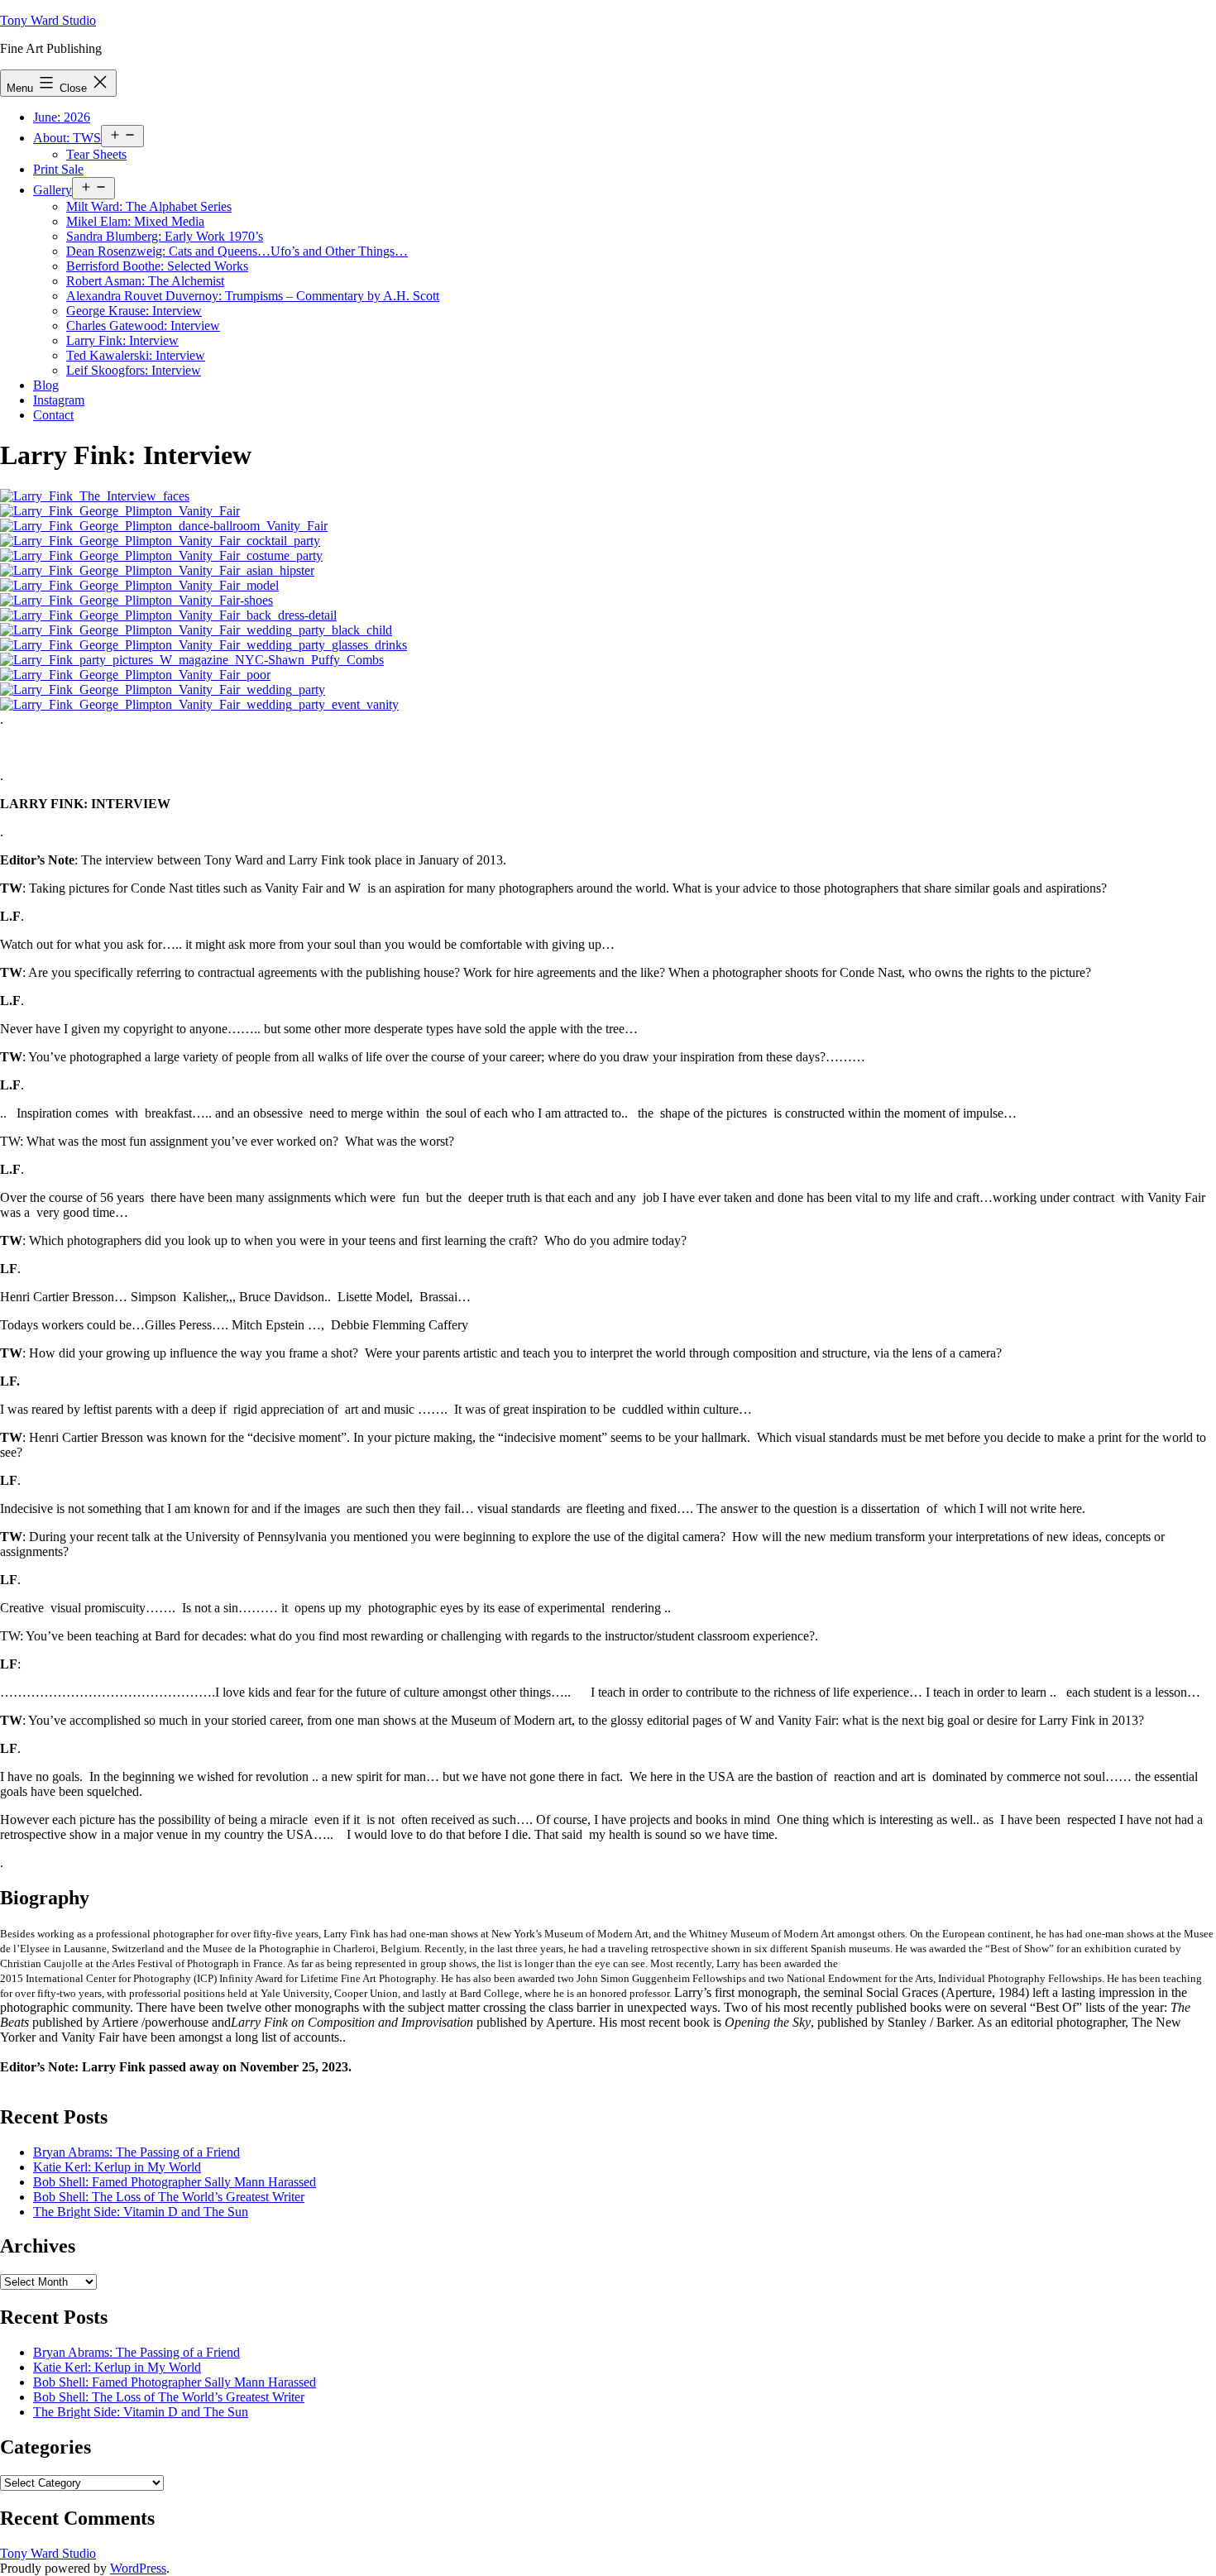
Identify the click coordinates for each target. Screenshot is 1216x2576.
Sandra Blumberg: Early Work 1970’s (165, 236)
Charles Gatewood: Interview (143, 326)
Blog (46, 385)
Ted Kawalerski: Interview (136, 355)
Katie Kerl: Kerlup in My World (117, 2167)
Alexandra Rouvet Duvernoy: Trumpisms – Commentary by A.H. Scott (253, 296)
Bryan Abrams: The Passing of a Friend (136, 2152)
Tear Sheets (96, 154)
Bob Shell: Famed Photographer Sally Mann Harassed (175, 2182)
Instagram (59, 400)
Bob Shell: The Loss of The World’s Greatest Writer (169, 2197)
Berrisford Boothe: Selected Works (157, 266)
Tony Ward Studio (48, 20)
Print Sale (58, 169)
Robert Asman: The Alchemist (145, 281)
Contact (53, 415)
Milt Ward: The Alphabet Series (149, 206)
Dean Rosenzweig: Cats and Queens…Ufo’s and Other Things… (237, 251)
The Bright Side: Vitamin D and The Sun (141, 2212)
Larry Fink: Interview (122, 340)
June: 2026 (62, 117)
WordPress (138, 2568)
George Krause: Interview (134, 311)
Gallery (53, 190)
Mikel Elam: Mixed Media (135, 221)
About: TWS (67, 138)
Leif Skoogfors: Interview (134, 370)
